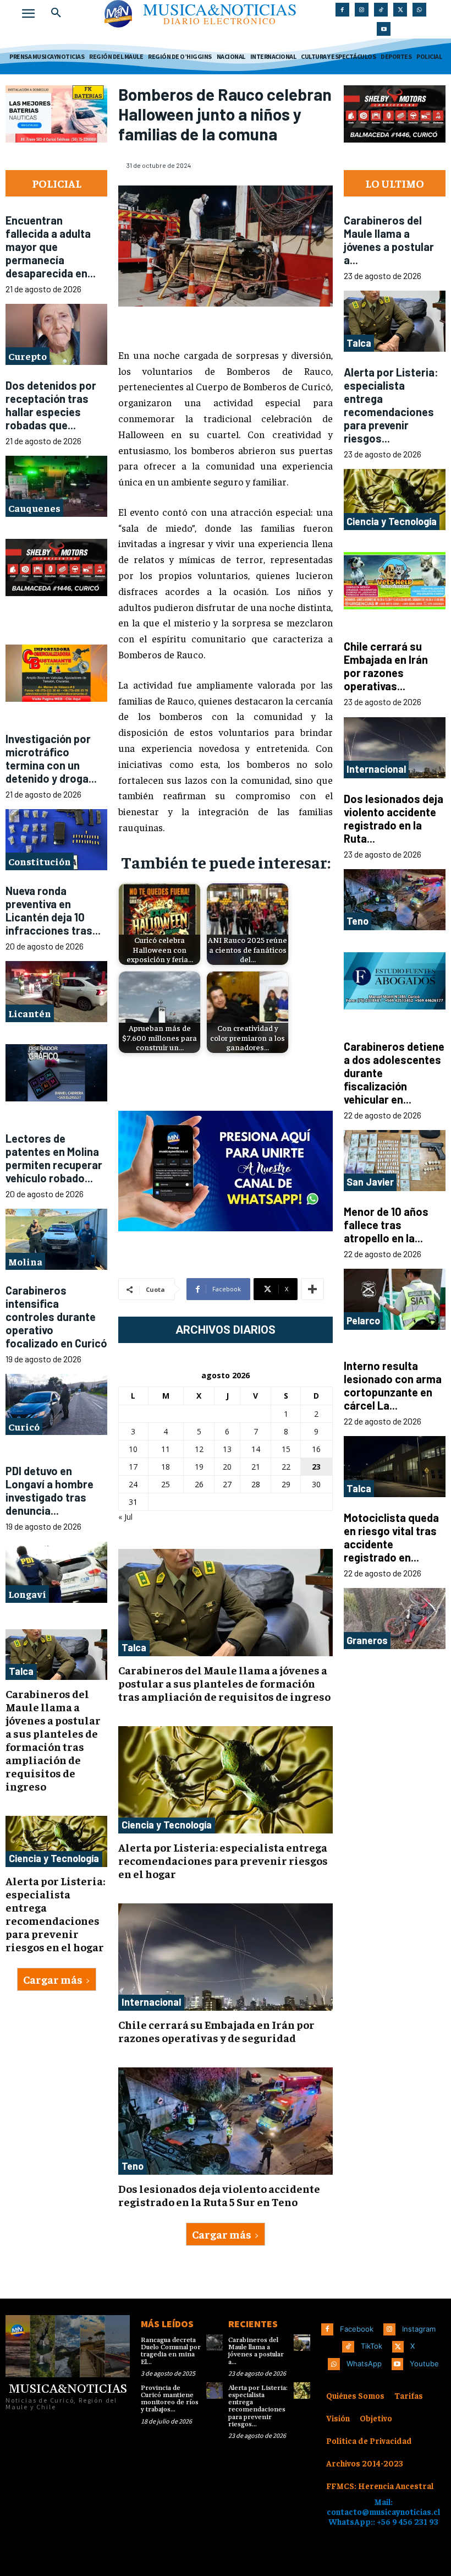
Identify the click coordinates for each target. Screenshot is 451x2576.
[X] (400, 10)
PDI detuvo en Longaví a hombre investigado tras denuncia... (50, 1491)
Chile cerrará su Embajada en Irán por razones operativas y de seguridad (216, 2031)
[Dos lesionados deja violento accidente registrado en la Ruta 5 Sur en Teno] (226, 2121)
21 (256, 1467)
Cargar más (53, 1979)
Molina (25, 1261)
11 (166, 1449)
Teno (133, 2166)
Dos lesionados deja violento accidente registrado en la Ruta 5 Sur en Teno (219, 2195)
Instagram (419, 2329)
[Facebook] (342, 10)
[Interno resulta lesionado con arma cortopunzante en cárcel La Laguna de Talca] (395, 1467)
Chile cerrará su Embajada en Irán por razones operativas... (386, 666)
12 (199, 1449)
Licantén (30, 1014)
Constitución (40, 862)
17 (133, 1467)
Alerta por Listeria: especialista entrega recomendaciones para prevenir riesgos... (391, 405)
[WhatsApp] (419, 10)
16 (316, 1449)
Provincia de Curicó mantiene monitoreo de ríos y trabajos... (170, 2399)
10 (133, 1449)
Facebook (357, 2329)
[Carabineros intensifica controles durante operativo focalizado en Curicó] (56, 1405)
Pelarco (363, 1320)
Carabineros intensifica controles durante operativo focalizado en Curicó (56, 1317)
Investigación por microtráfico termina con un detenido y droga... (51, 758)
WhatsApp (364, 2364)
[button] (56, 13)
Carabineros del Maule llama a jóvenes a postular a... (389, 240)
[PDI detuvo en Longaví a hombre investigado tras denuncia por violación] (56, 1572)
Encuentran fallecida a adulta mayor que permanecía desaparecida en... (51, 247)
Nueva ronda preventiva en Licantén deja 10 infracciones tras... (53, 910)
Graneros (367, 1640)
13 (227, 1449)
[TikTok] (381, 10)
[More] (312, 1289)
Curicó (24, 1426)
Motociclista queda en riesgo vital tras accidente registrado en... (391, 1537)
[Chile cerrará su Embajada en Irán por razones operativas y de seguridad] (226, 1957)
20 (227, 1467)
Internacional (151, 2002)
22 (286, 1467)
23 (316, 1467)
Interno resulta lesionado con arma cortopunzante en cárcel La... (393, 1385)
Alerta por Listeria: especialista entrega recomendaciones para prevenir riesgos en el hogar (55, 1914)
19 (199, 1467)
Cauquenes (34, 508)
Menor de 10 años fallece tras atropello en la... (386, 1225)
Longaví (27, 1594)
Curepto (28, 356)
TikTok (372, 2346)
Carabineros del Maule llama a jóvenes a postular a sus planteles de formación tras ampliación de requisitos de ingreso (53, 1740)
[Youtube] (384, 29)
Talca (21, 1672)
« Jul (125, 1517)
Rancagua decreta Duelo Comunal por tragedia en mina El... (171, 2351)
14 (256, 1449)
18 (166, 1467)
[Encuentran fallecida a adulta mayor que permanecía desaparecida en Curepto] (56, 334)
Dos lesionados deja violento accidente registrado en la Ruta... (394, 818)
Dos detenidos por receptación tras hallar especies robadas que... (51, 405)
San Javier (370, 1182)
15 (286, 1449)
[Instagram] (362, 10)
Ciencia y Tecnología (54, 1858)
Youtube (424, 2364)
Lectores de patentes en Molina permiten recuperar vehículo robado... (54, 1158)
